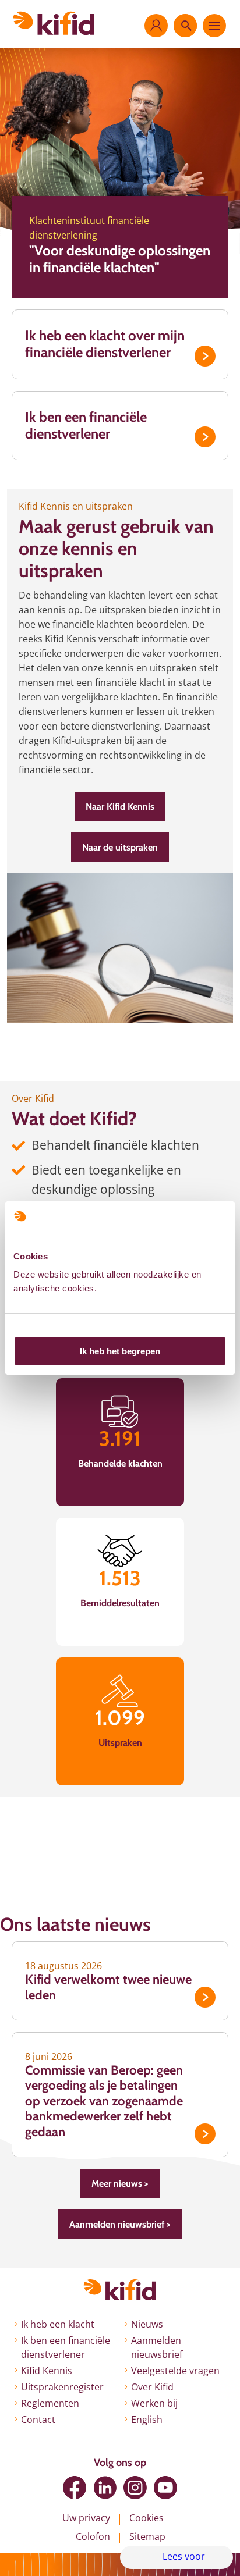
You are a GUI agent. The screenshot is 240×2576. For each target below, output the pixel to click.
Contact (38, 2420)
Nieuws (147, 2324)
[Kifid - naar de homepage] (54, 23)
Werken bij (154, 2403)
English (147, 2420)
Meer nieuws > (120, 2184)
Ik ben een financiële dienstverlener (86, 425)
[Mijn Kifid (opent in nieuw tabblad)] (156, 26)
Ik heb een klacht (58, 2324)
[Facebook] (75, 2488)
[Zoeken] (185, 26)
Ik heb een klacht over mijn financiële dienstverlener (105, 344)
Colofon (93, 2536)
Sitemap (147, 2536)
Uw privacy (86, 2518)
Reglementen (50, 2403)
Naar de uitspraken (120, 847)
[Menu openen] (214, 26)
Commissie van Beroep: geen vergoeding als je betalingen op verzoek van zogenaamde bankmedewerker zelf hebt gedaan (104, 2101)
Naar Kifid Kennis (120, 807)
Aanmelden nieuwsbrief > (120, 2224)
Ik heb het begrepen (120, 1351)
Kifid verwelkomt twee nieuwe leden (108, 1987)
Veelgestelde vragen (175, 2371)
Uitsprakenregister (62, 2387)
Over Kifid (152, 2387)
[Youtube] (165, 2488)
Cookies (147, 2518)
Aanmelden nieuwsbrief (157, 2347)
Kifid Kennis (47, 2371)
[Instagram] (135, 2488)
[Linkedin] (105, 2488)
